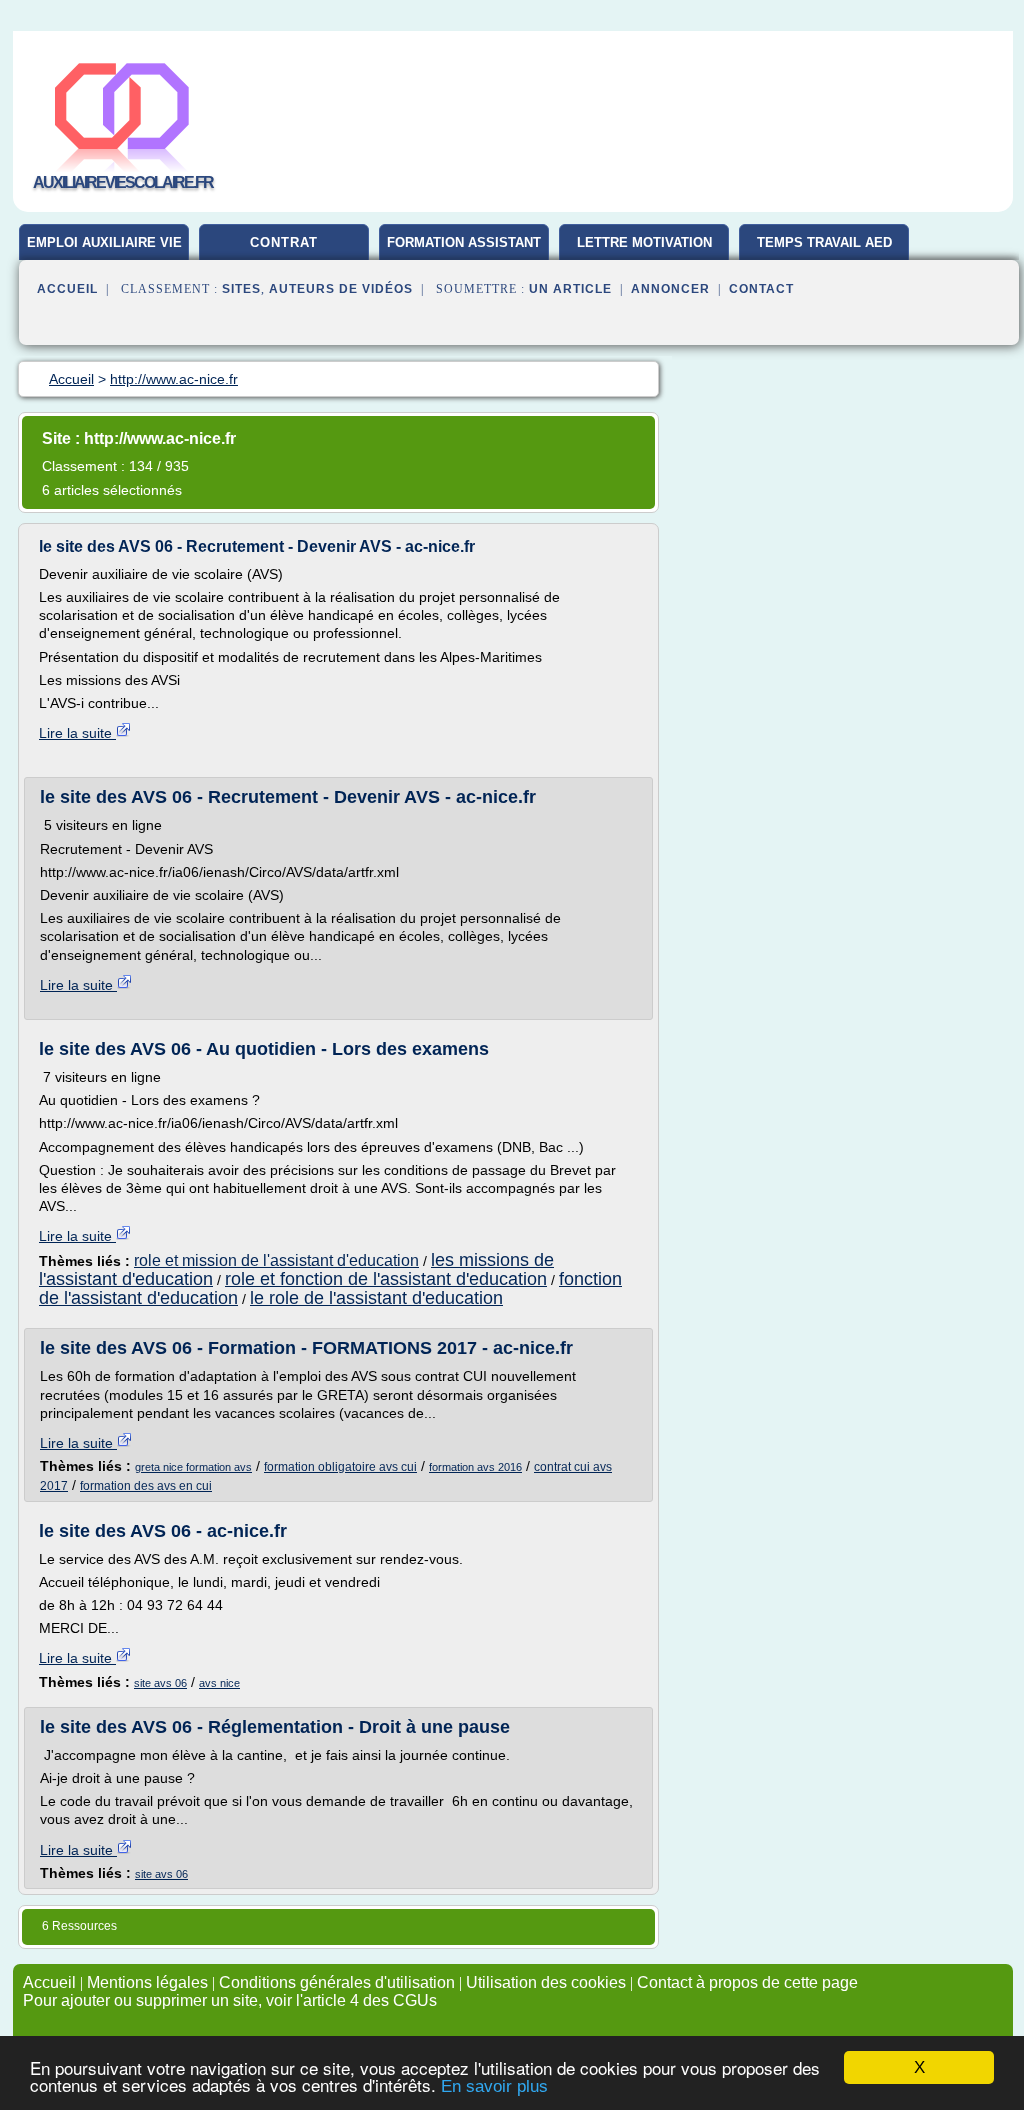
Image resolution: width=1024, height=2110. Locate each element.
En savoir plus (494, 2086)
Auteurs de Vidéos (341, 289)
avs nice (219, 1683)
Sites (241, 289)
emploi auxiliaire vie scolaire (104, 250)
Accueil (67, 289)
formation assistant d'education (464, 250)
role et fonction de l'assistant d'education (386, 1279)
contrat (284, 242)
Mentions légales (147, 1982)
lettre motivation (644, 242)
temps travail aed (824, 242)
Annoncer (670, 289)
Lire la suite (77, 733)
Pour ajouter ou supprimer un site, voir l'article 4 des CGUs (230, 2000)
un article (570, 289)
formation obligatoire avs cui (340, 1467)
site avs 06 (160, 1683)
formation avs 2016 (475, 1467)
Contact (761, 289)
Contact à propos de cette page (747, 1982)
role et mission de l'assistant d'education (276, 1260)
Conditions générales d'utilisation (337, 1982)
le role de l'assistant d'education (376, 1298)
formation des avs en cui (146, 1486)
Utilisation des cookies (546, 1982)
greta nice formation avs (193, 1467)
